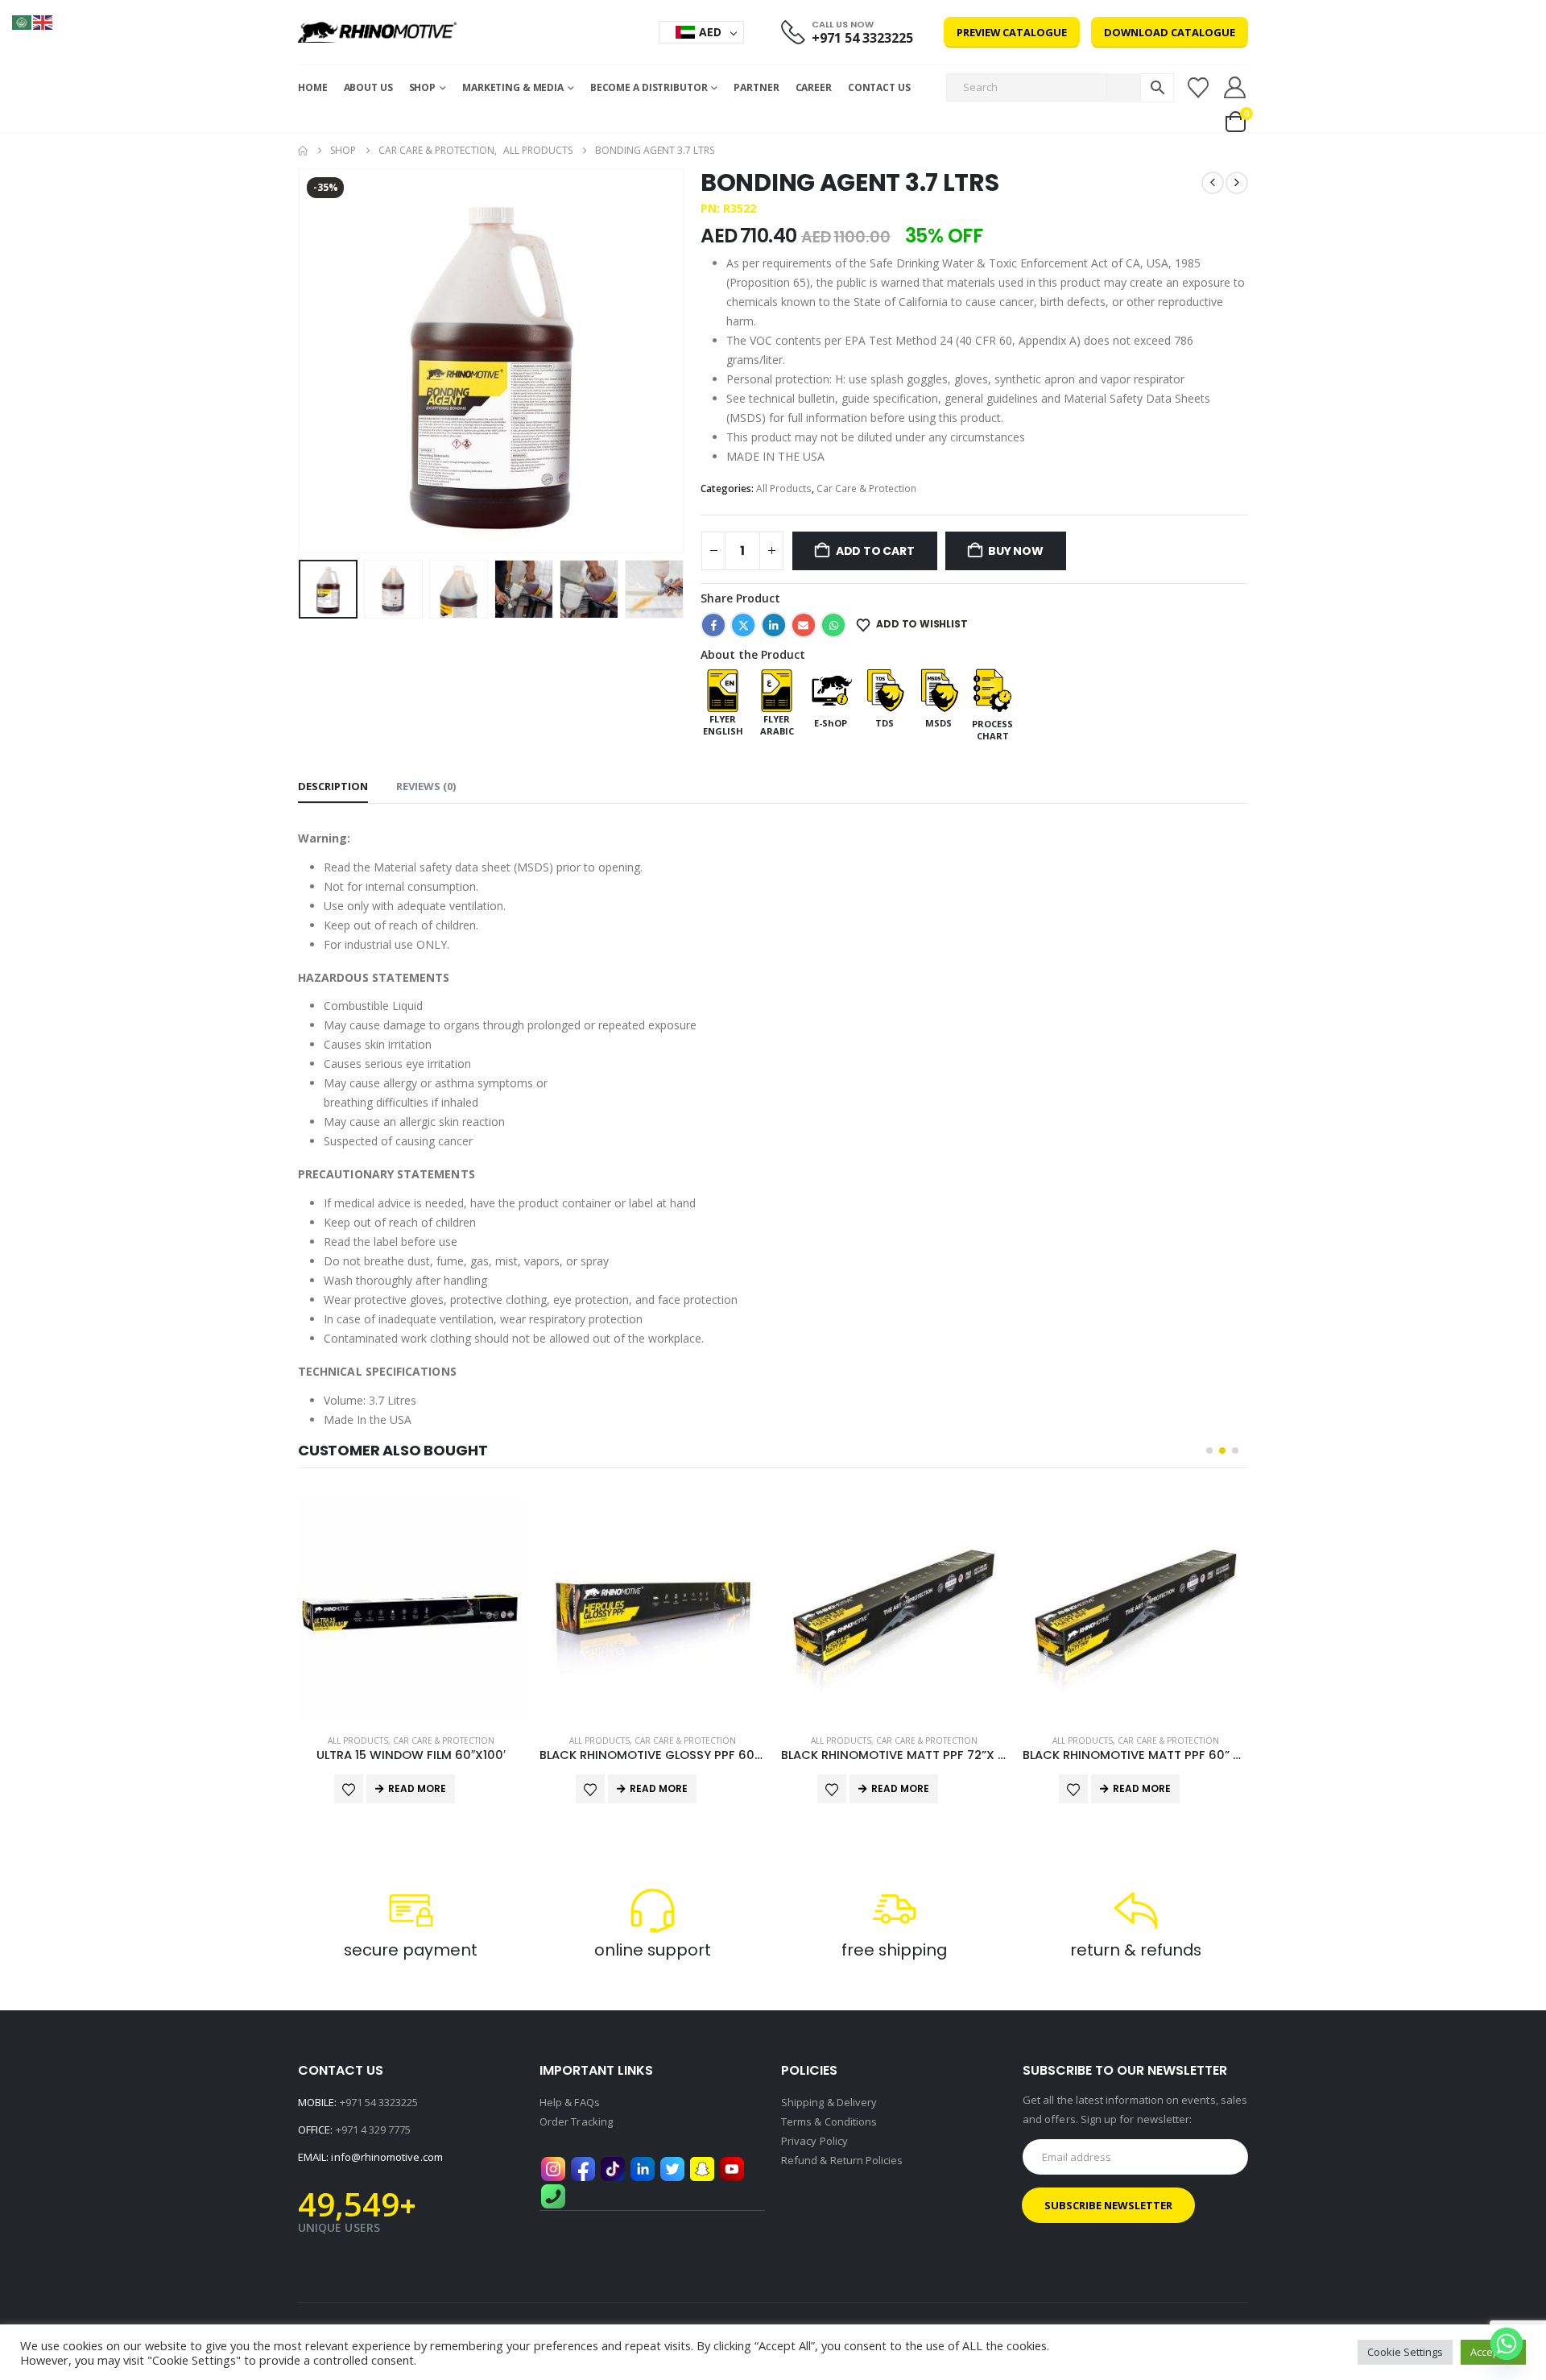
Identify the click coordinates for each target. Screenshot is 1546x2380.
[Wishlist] (1198, 88)
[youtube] (732, 2168)
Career (814, 87)
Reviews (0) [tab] (426, 786)
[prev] (1213, 183)
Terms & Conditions (829, 2121)
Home (313, 87)
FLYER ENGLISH (723, 725)
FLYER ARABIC (777, 725)
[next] (1237, 183)
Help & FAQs (570, 2102)
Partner (756, 87)
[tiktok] (613, 2168)
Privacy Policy (814, 2141)
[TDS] (885, 689)
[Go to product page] (411, 1608)
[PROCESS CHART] (992, 689)
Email (804, 625)
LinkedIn (774, 625)
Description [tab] (333, 786)
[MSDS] (938, 689)
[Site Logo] (377, 32)
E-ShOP (831, 723)
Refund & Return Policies (842, 2160)
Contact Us (879, 87)
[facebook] (583, 2168)
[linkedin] (643, 2168)
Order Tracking (576, 2121)
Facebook (713, 625)
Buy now (1016, 551)
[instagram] (553, 2168)
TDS (885, 723)
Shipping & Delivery (829, 2102)
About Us (368, 87)
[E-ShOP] (831, 689)
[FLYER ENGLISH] (723, 689)
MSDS (938, 723)
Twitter (743, 625)
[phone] (553, 2196)
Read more (417, 1788)
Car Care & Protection (866, 488)
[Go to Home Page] (303, 151)
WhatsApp (833, 625)
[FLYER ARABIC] (777, 689)
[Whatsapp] (1507, 2344)
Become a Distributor (649, 87)
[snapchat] (702, 2168)
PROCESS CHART (992, 730)
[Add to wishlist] (349, 1789)
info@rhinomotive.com (386, 2157)
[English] (43, 21)
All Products (784, 488)
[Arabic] (23, 21)
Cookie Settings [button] (1405, 2352)
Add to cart (875, 551)
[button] (302, 361)
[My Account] (1235, 87)
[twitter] (672, 2168)
